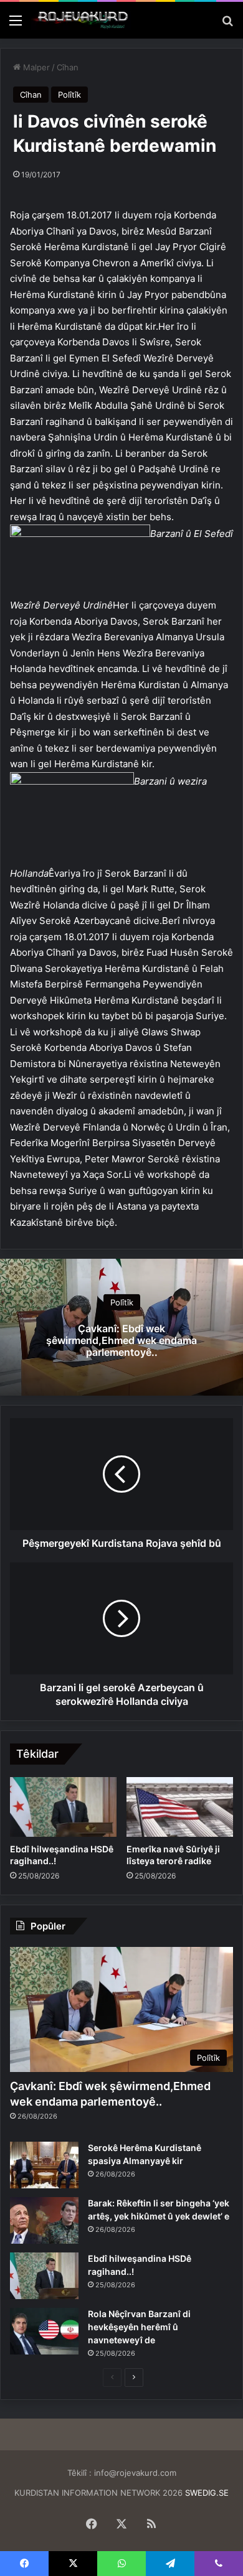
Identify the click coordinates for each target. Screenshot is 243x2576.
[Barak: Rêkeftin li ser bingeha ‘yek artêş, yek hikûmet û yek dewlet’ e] (44, 2220)
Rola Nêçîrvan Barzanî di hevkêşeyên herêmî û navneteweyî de (139, 2327)
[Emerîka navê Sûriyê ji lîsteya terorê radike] (180, 1807)
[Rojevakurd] (81, 20)
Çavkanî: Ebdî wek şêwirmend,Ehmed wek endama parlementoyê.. (121, 1340)
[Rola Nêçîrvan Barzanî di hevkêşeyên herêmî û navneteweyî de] (44, 2331)
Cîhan (68, 67)
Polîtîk (69, 95)
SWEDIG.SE (207, 2493)
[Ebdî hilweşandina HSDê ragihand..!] (63, 1807)
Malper (35, 67)
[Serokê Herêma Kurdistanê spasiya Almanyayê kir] (44, 2165)
